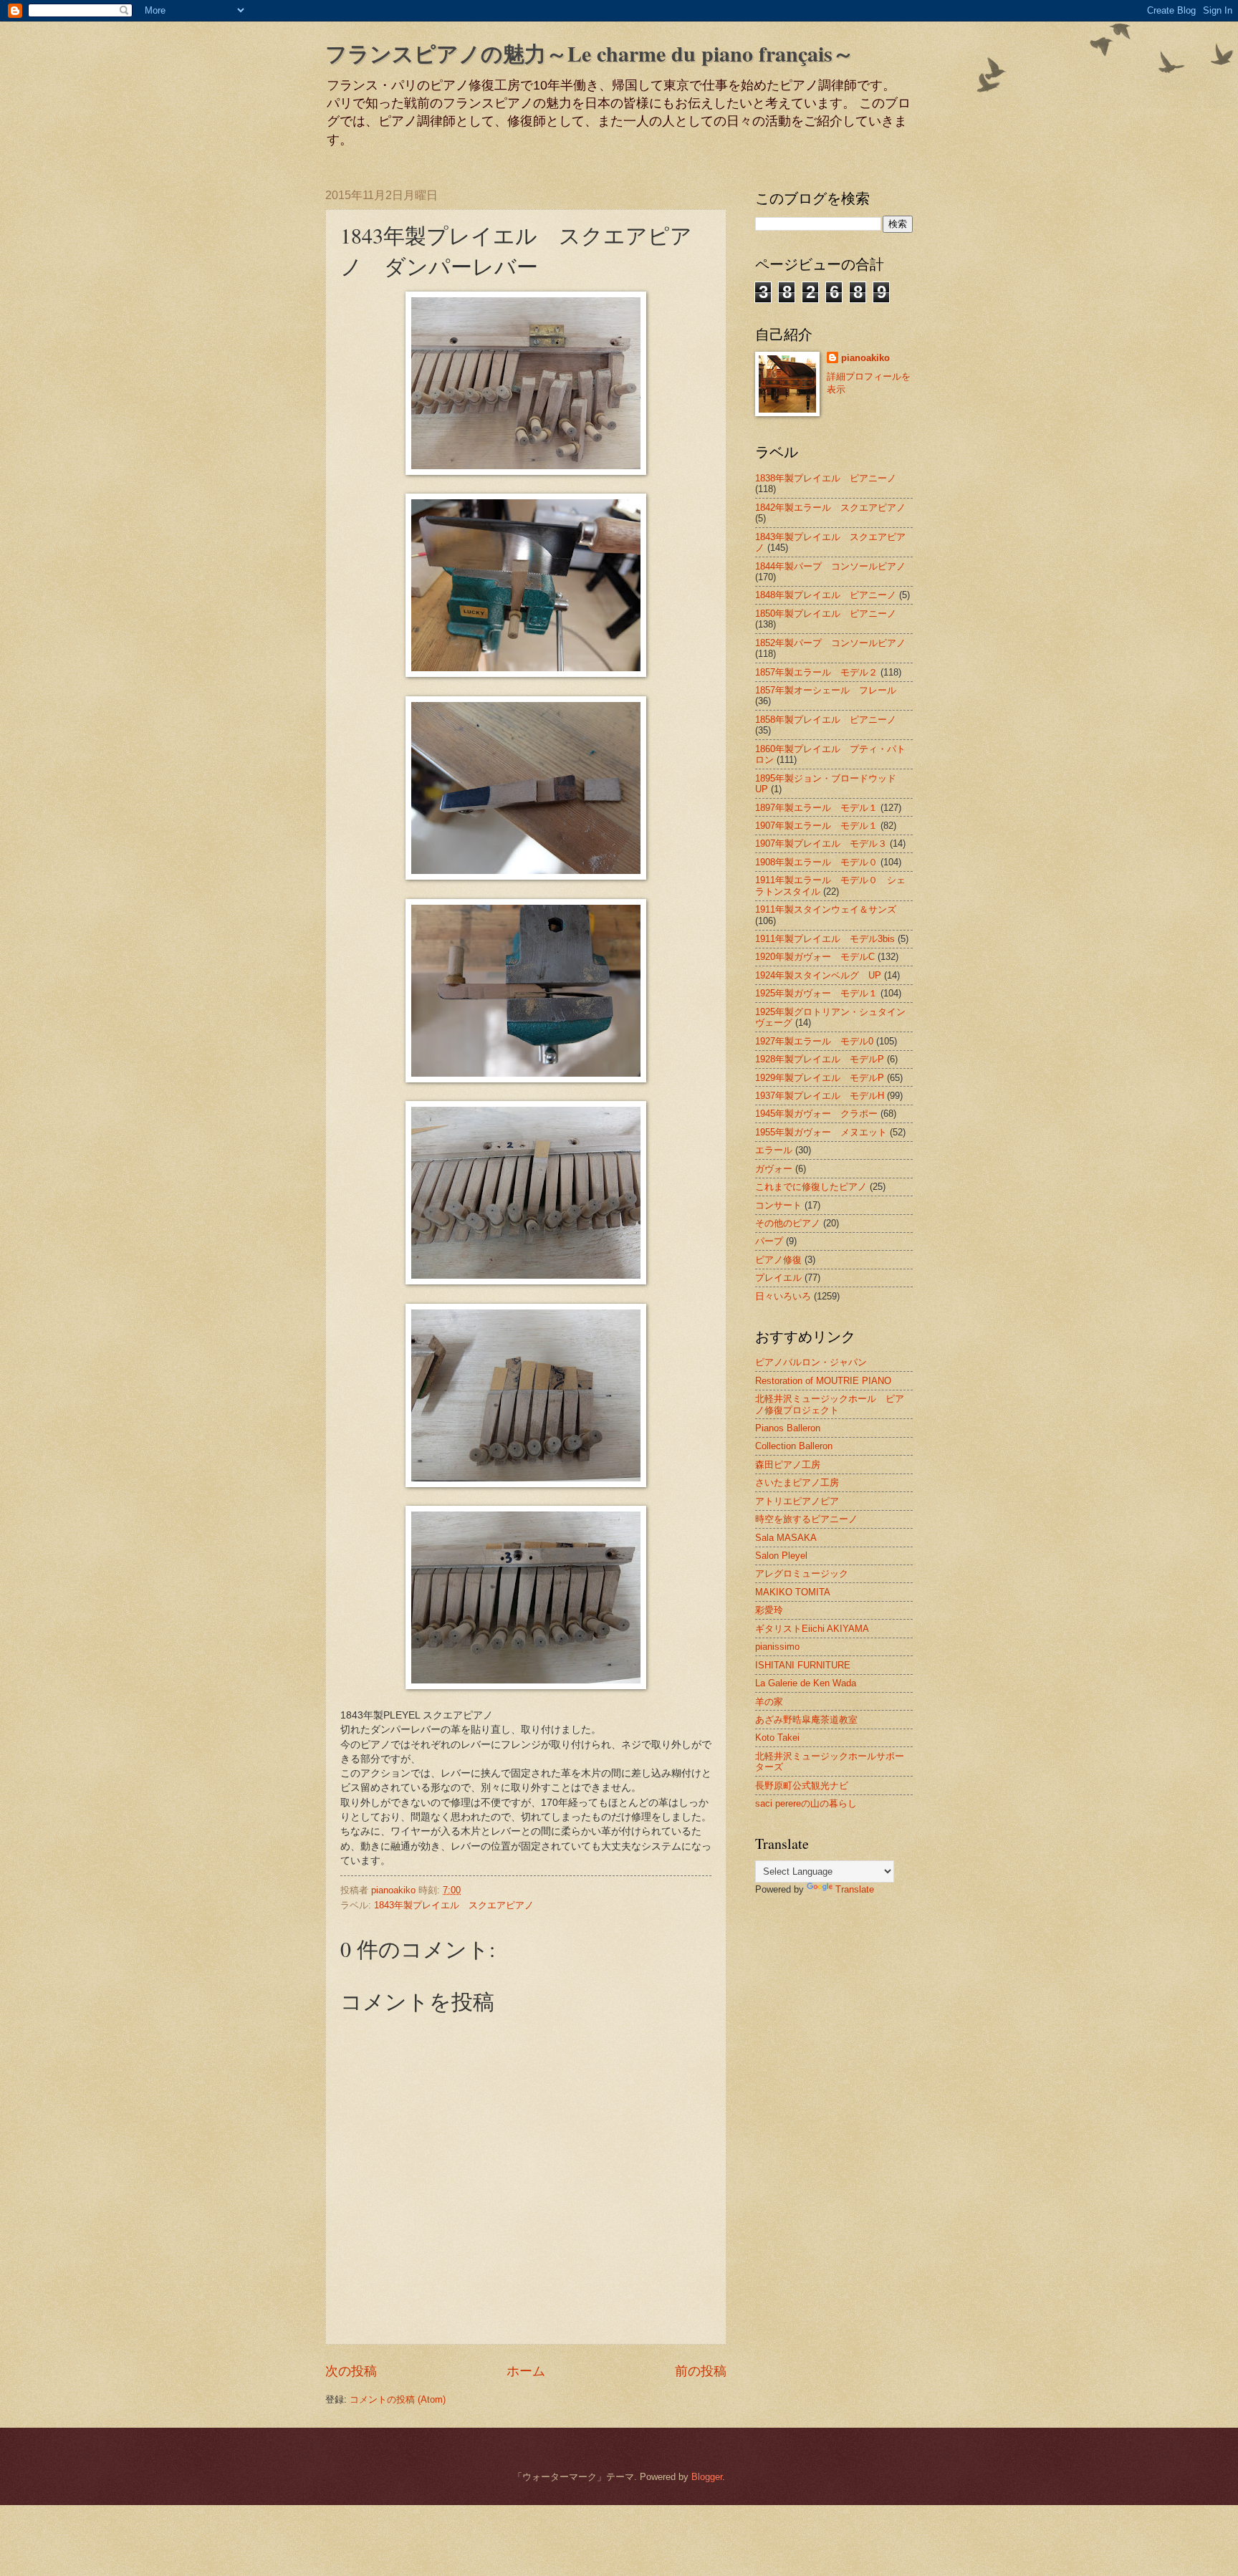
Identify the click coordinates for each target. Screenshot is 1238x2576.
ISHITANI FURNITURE (803, 1665)
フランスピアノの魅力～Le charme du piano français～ (590, 53)
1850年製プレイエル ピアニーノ (826, 614)
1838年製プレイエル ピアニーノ (826, 478)
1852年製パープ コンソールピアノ (830, 643)
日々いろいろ (783, 1296)
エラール (774, 1150)
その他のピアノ (788, 1223)
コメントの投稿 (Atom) (398, 2399)
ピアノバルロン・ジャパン (811, 1362)
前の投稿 (701, 2371)
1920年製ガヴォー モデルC (815, 957)
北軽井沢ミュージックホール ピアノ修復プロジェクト (830, 1404)
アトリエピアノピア (797, 1501)
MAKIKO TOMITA (793, 1592)
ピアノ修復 (778, 1260)
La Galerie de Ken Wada (806, 1683)
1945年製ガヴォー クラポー (816, 1114)
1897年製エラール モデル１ (816, 808)
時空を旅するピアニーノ (806, 1519)
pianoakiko (865, 358)
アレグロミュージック (802, 1573)
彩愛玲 (769, 1610)
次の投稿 (351, 2371)
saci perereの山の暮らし (806, 1803)
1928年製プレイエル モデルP (820, 1059)
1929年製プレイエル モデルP (820, 1078)
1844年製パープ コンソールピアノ (830, 566)
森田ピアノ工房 (788, 1465)
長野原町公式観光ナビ (802, 1786)
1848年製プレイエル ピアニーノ (826, 595)
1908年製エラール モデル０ (816, 862)
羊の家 (769, 1702)
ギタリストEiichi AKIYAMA (812, 1629)
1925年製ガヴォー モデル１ (816, 993)
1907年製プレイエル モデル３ (821, 844)
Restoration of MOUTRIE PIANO (823, 1381)
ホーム (526, 2371)
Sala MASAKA (786, 1538)
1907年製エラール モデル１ (816, 826)
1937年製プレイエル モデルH (820, 1096)
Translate (855, 1889)
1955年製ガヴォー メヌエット (821, 1132)
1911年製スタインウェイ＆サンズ (826, 909)
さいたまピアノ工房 (797, 1482)
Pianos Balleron (788, 1428)
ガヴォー (774, 1169)
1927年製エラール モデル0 (814, 1041)
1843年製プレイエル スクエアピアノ (454, 1905)
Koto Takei (777, 1738)
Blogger (707, 2477)
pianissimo (777, 1647)
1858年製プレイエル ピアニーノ (826, 720)
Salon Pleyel (781, 1556)
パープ (769, 1241)
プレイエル (778, 1278)
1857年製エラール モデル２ (816, 672)
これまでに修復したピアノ (811, 1187)
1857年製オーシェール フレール (826, 690)
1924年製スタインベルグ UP (818, 975)
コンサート (778, 1205)
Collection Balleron (794, 1446)
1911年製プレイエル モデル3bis (825, 939)
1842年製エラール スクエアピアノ (830, 508)
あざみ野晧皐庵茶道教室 (806, 1720)
